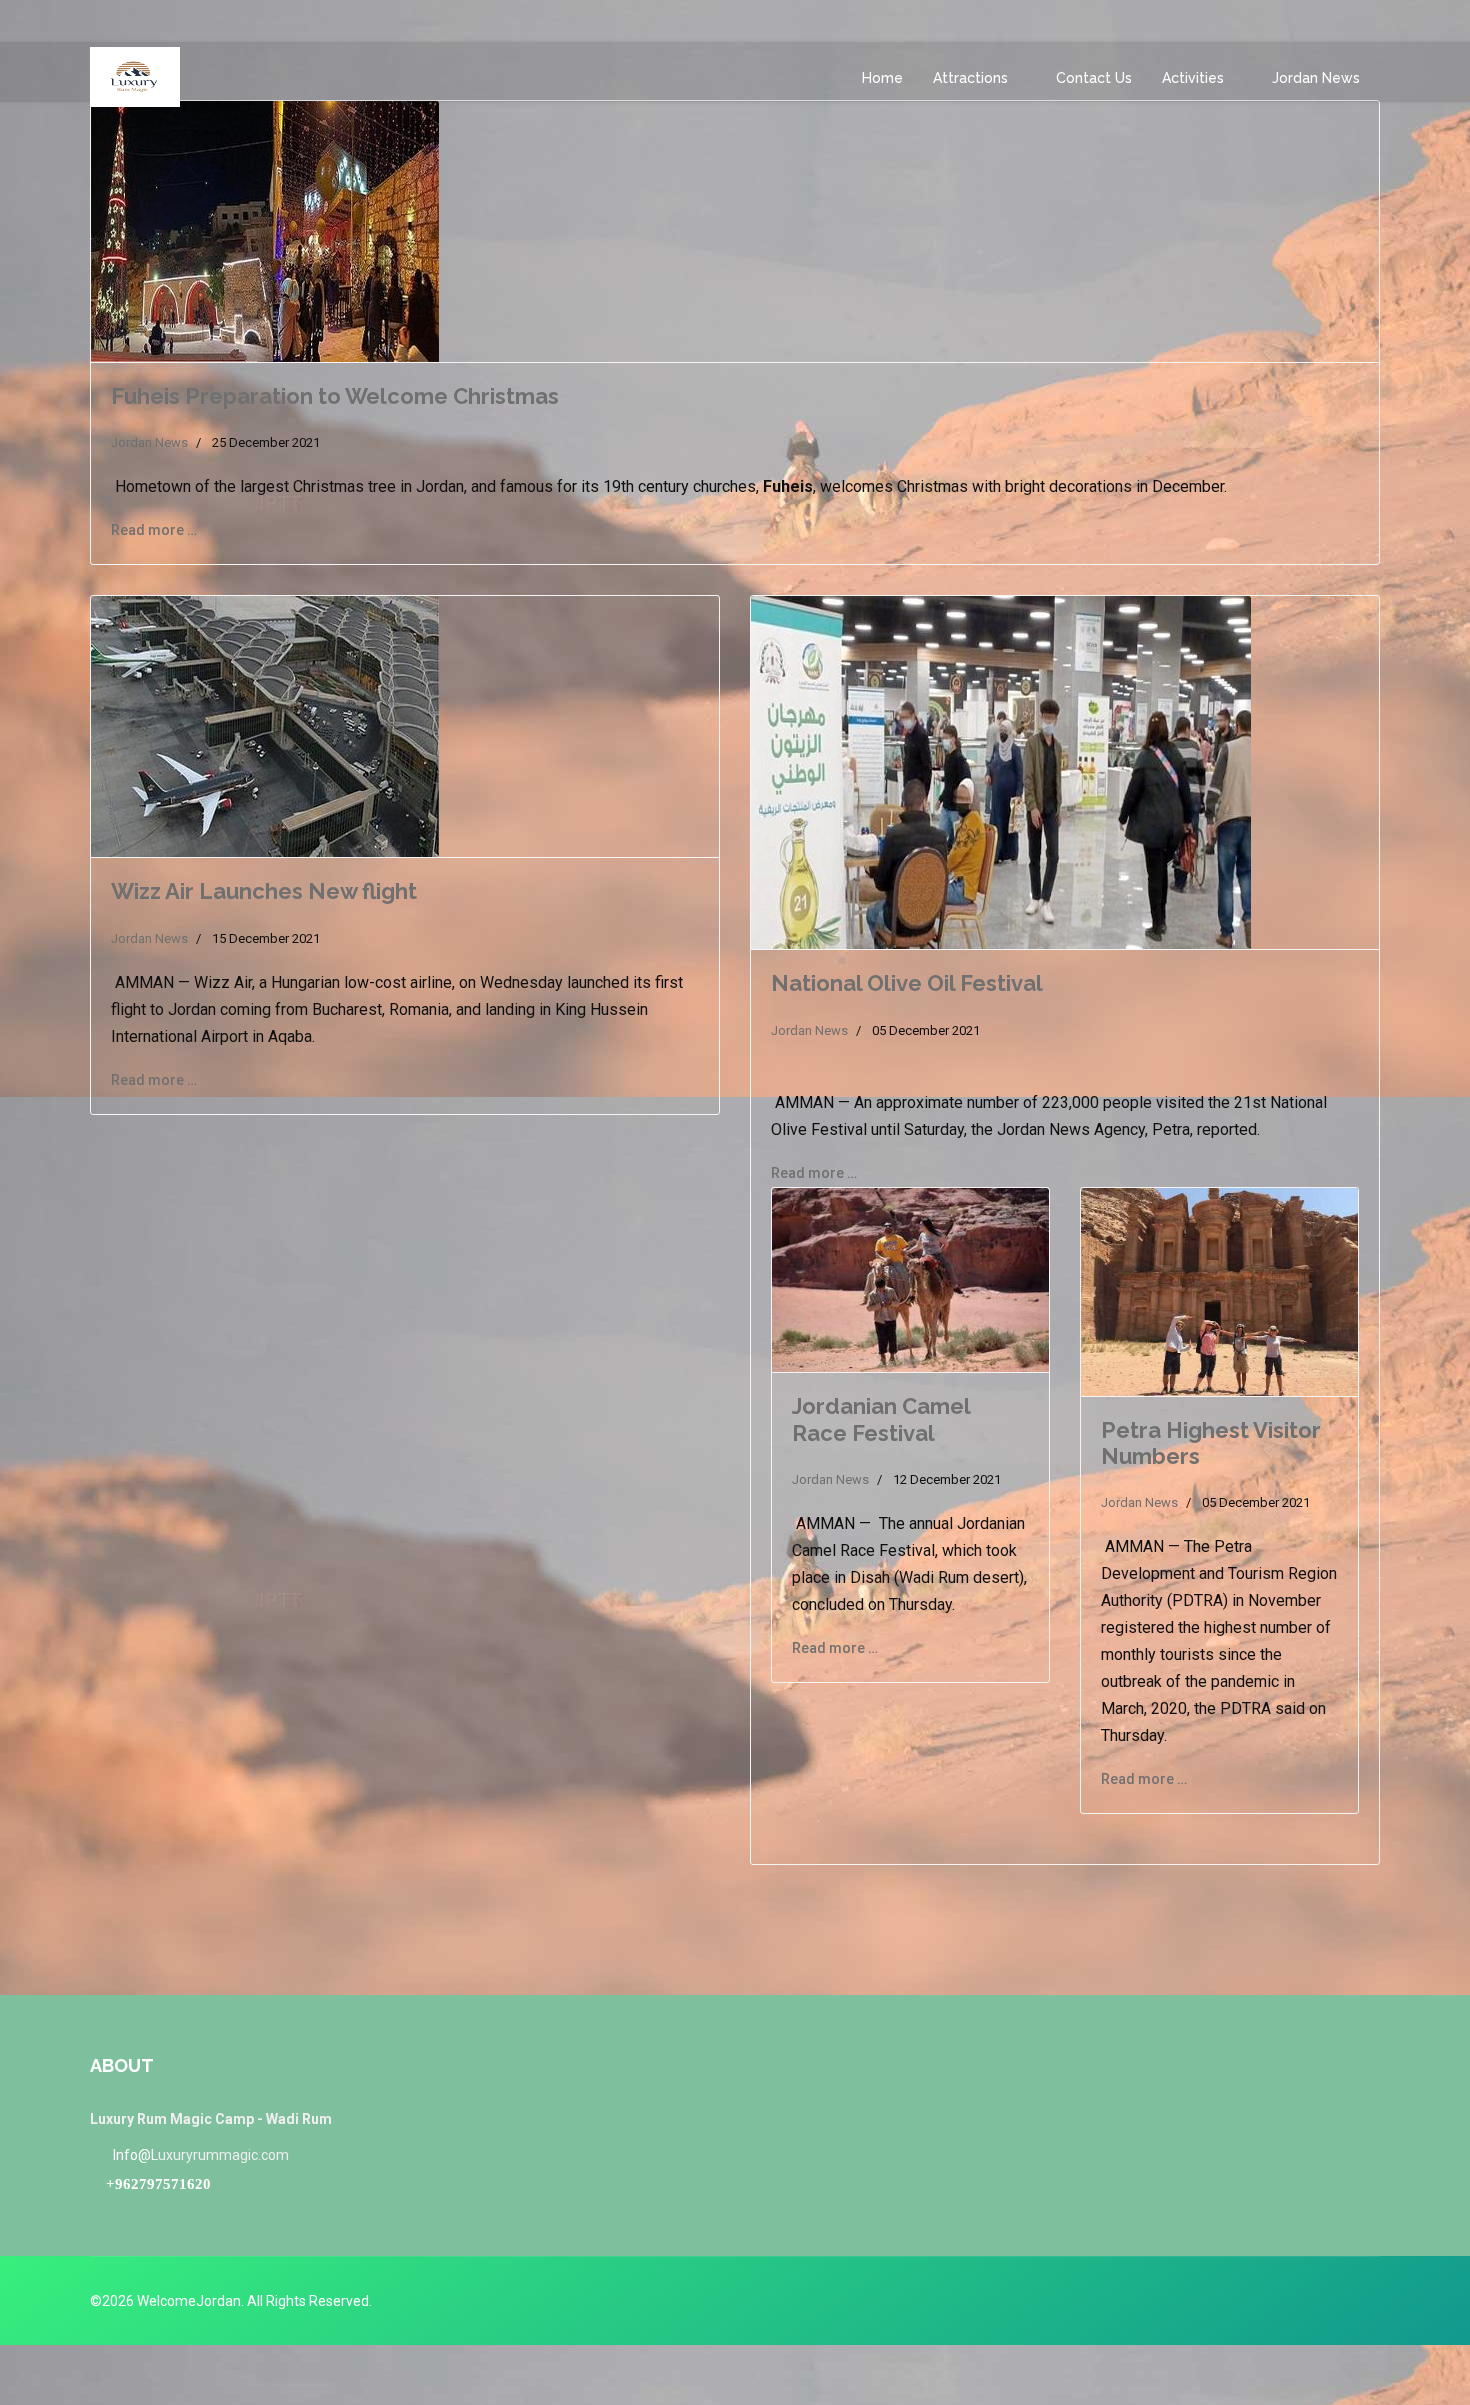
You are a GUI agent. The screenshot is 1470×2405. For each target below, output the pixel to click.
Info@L (135, 2155)
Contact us (1094, 78)
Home (882, 78)
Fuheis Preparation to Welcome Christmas (335, 396)
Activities (1193, 78)
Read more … (154, 530)
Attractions (970, 78)
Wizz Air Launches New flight (264, 891)
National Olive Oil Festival (907, 983)
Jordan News (1316, 78)
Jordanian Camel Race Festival (881, 1419)
